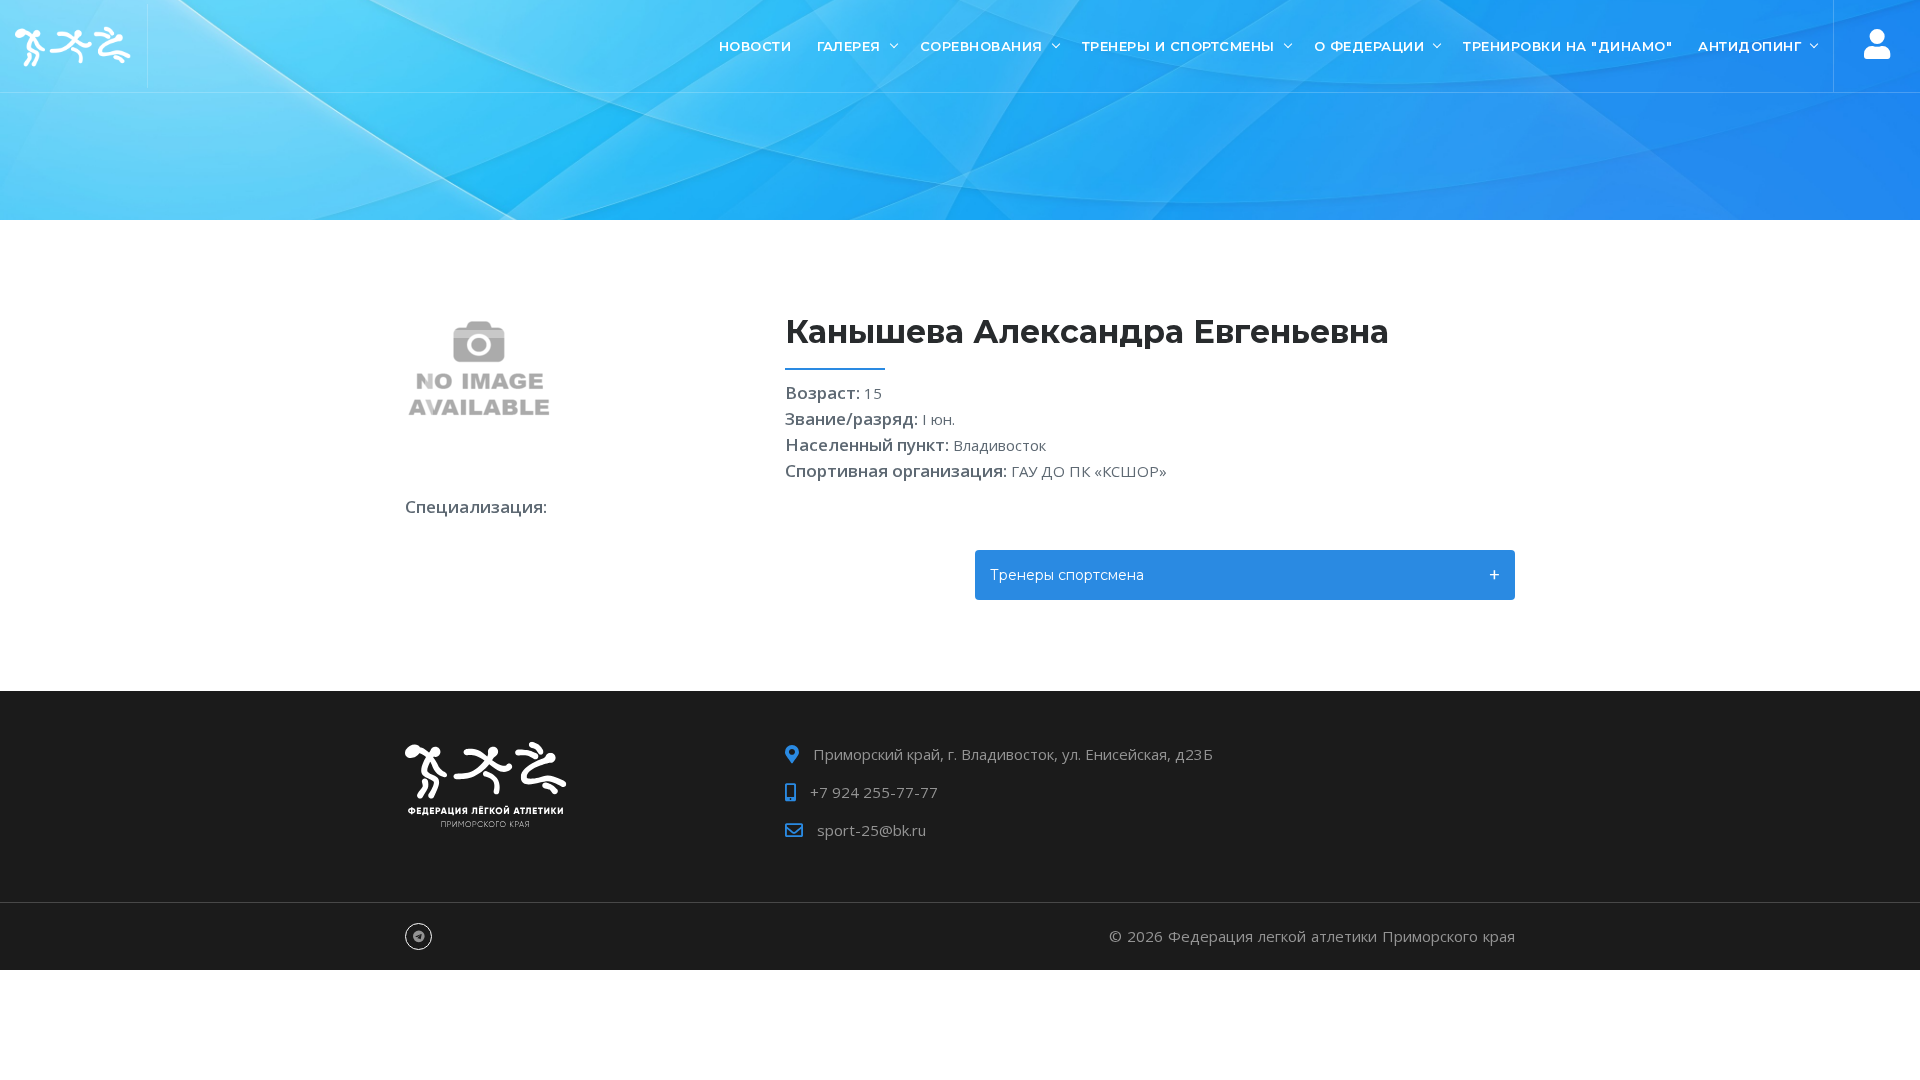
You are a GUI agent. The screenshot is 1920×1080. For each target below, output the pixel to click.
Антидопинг (1749, 46)
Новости (755, 46)
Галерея (849, 46)
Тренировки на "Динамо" (1567, 46)
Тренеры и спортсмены (1178, 46)
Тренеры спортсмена (1067, 575)
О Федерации (1369, 46)
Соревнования (981, 46)
